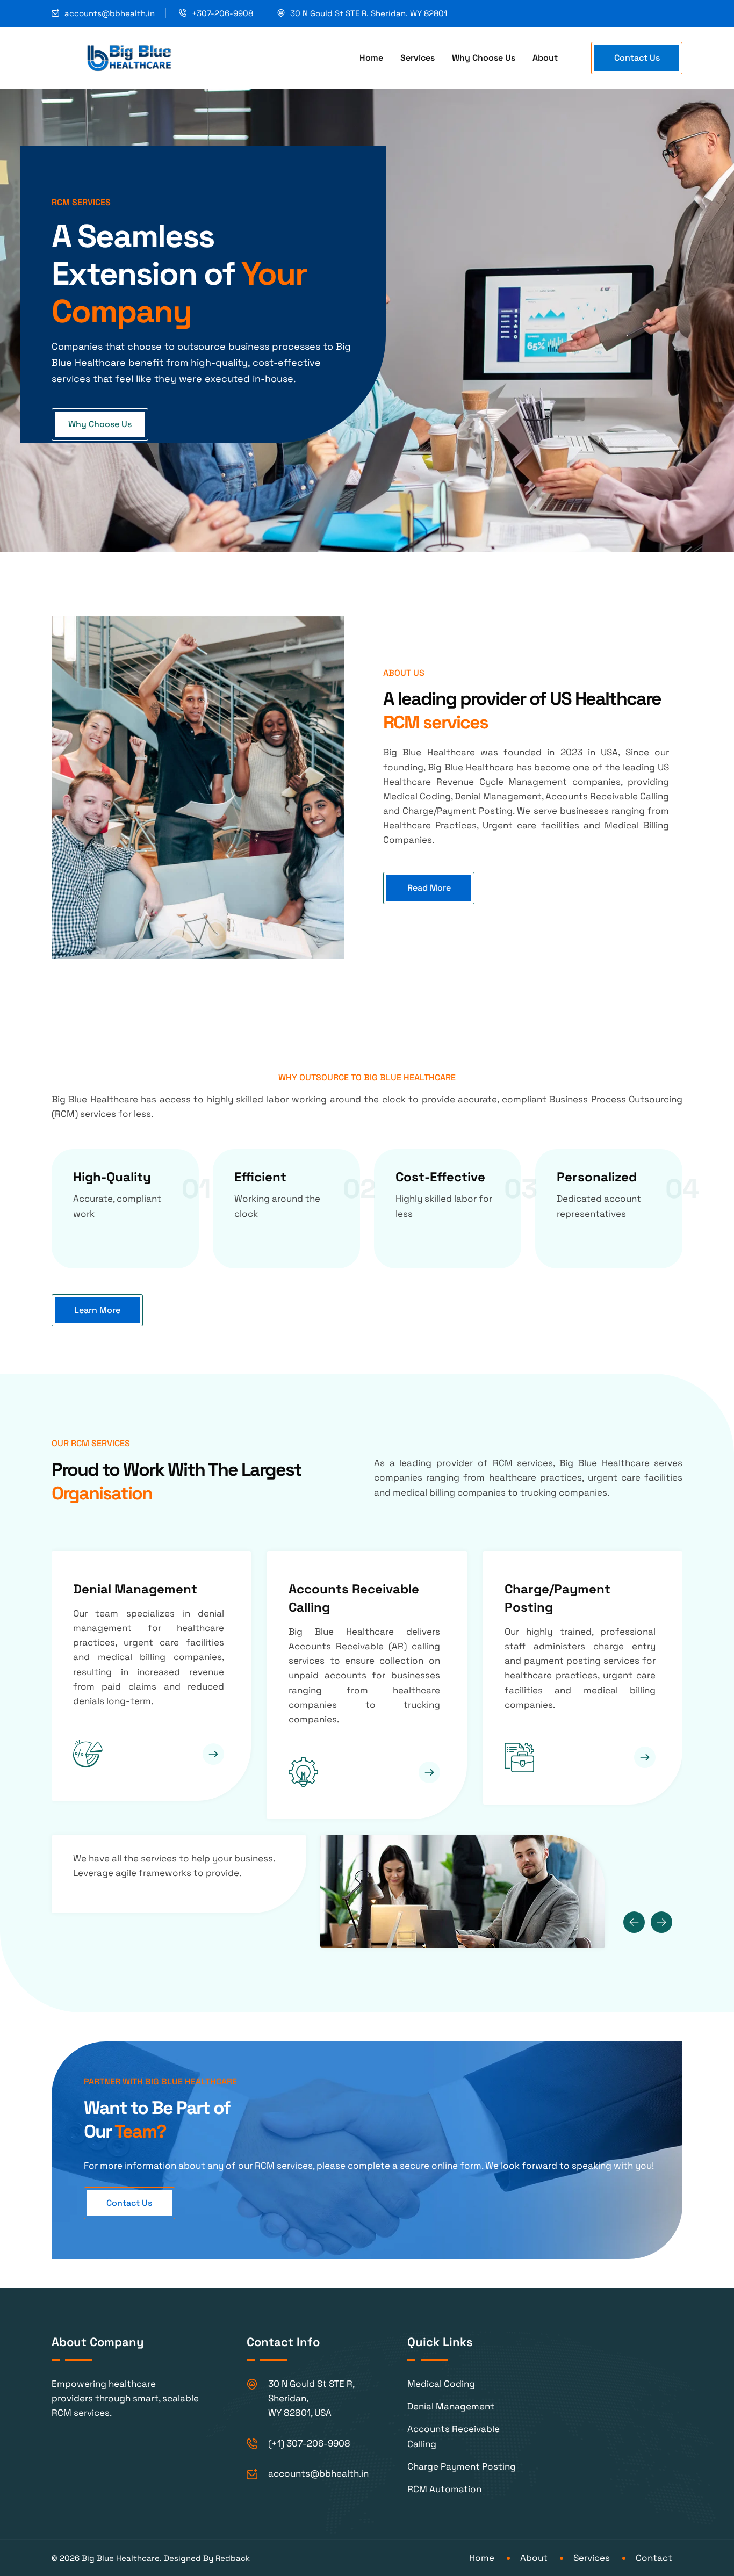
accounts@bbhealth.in (110, 13)
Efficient (260, 1177)
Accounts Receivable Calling (454, 2436)
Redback (233, 2558)
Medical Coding (552, 1589)
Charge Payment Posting (462, 2466)
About (545, 58)
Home (371, 58)
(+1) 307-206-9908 (309, 2443)
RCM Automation (444, 2489)
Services (418, 58)
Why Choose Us (484, 58)
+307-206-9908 (222, 13)
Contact (654, 2558)
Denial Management (451, 2406)
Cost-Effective (440, 1177)
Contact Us (637, 58)
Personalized (597, 1177)
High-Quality (112, 1177)
